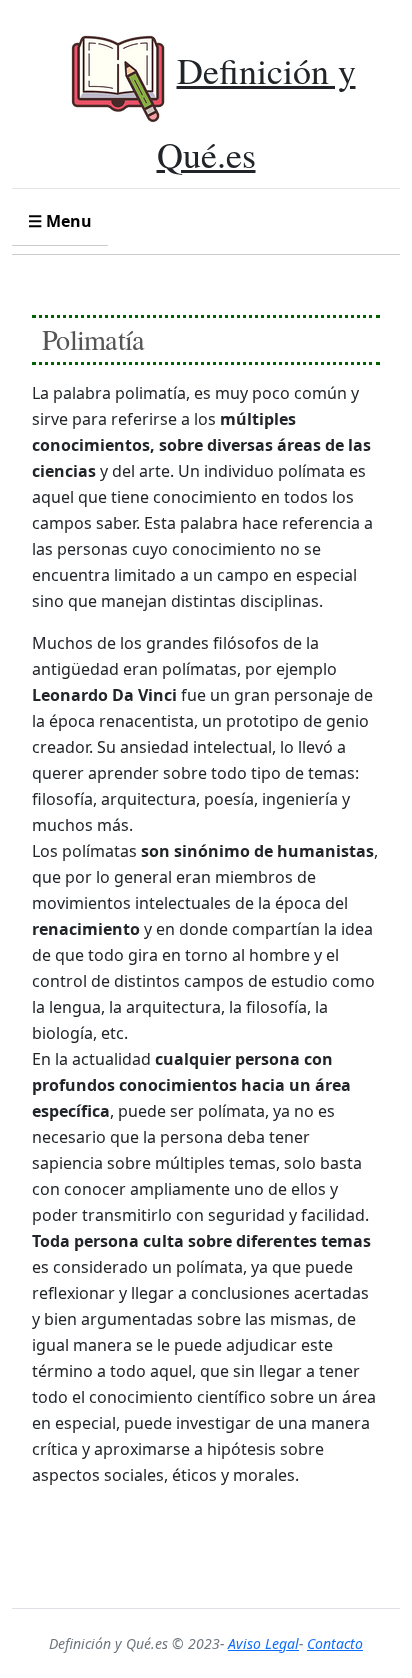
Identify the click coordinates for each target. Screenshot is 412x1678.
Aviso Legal (263, 1643)
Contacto (335, 1643)
